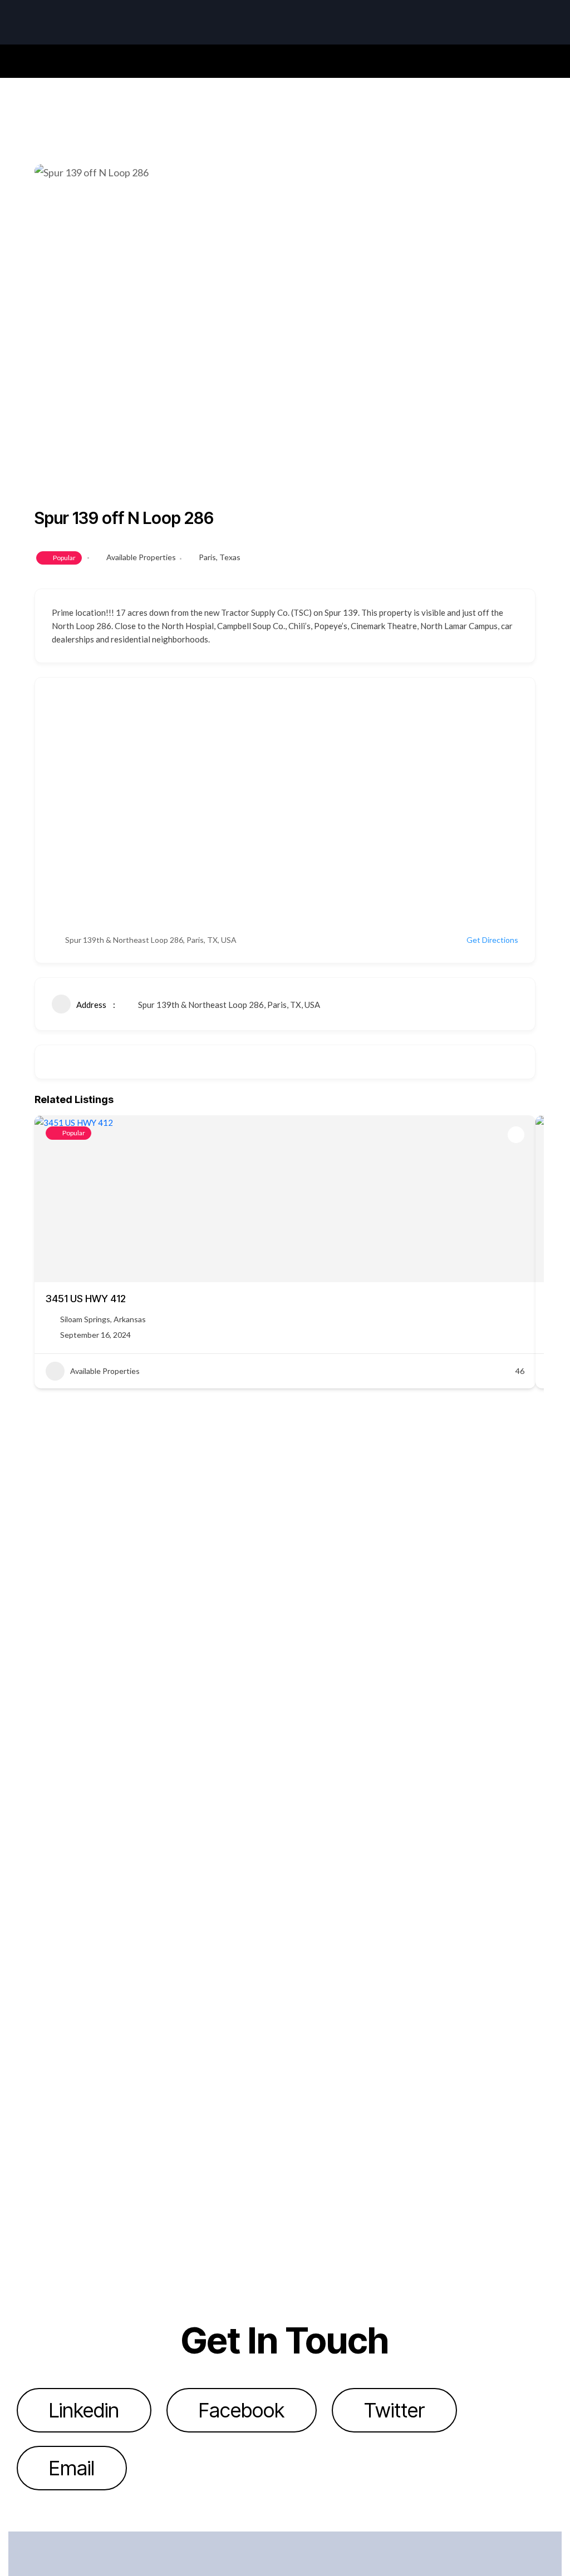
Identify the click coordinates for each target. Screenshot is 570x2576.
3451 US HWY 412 (86, 1299)
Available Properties (141, 557)
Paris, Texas (220, 557)
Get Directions (492, 940)
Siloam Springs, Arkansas (103, 1319)
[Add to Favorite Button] (516, 1135)
